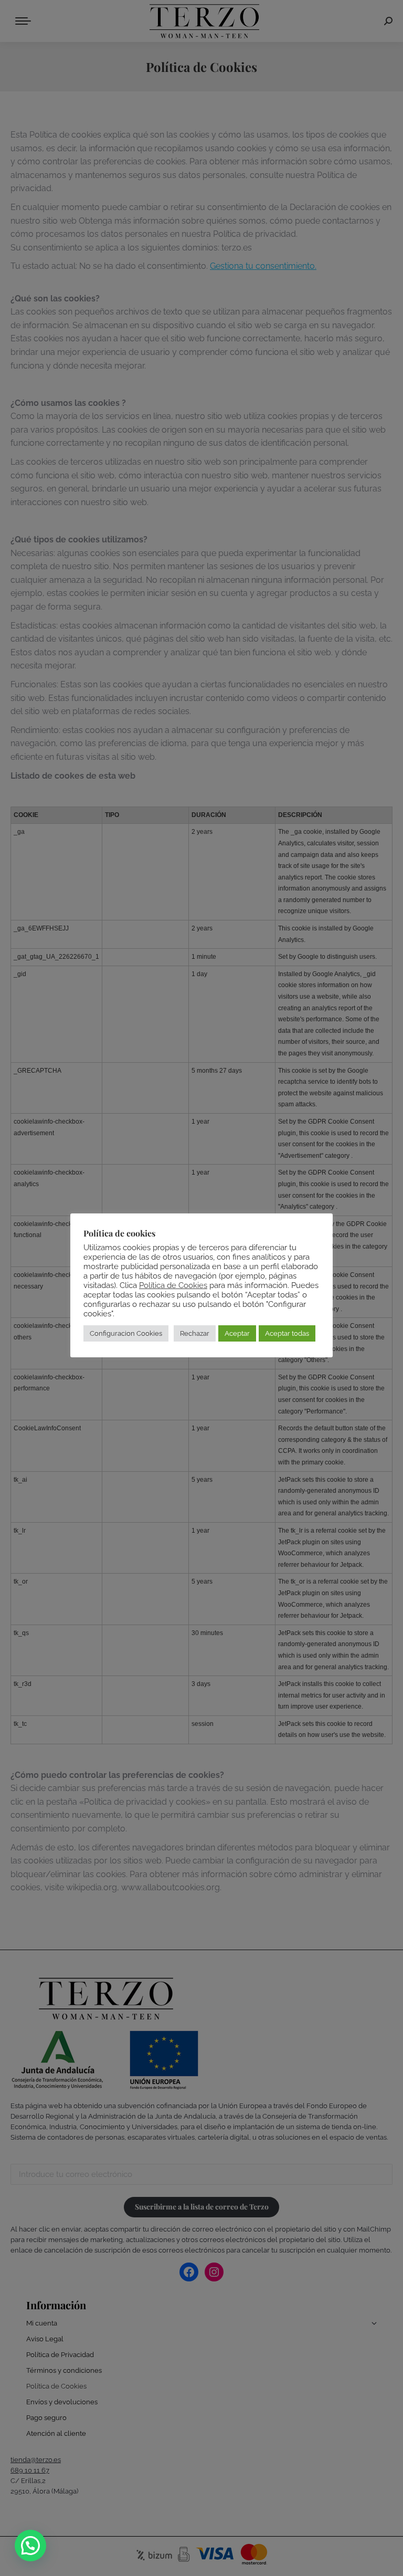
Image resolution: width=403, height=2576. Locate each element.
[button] (30, 2546)
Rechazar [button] (195, 1333)
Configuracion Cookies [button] (126, 1333)
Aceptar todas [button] (287, 1333)
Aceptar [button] (237, 1333)
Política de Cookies (173, 1285)
